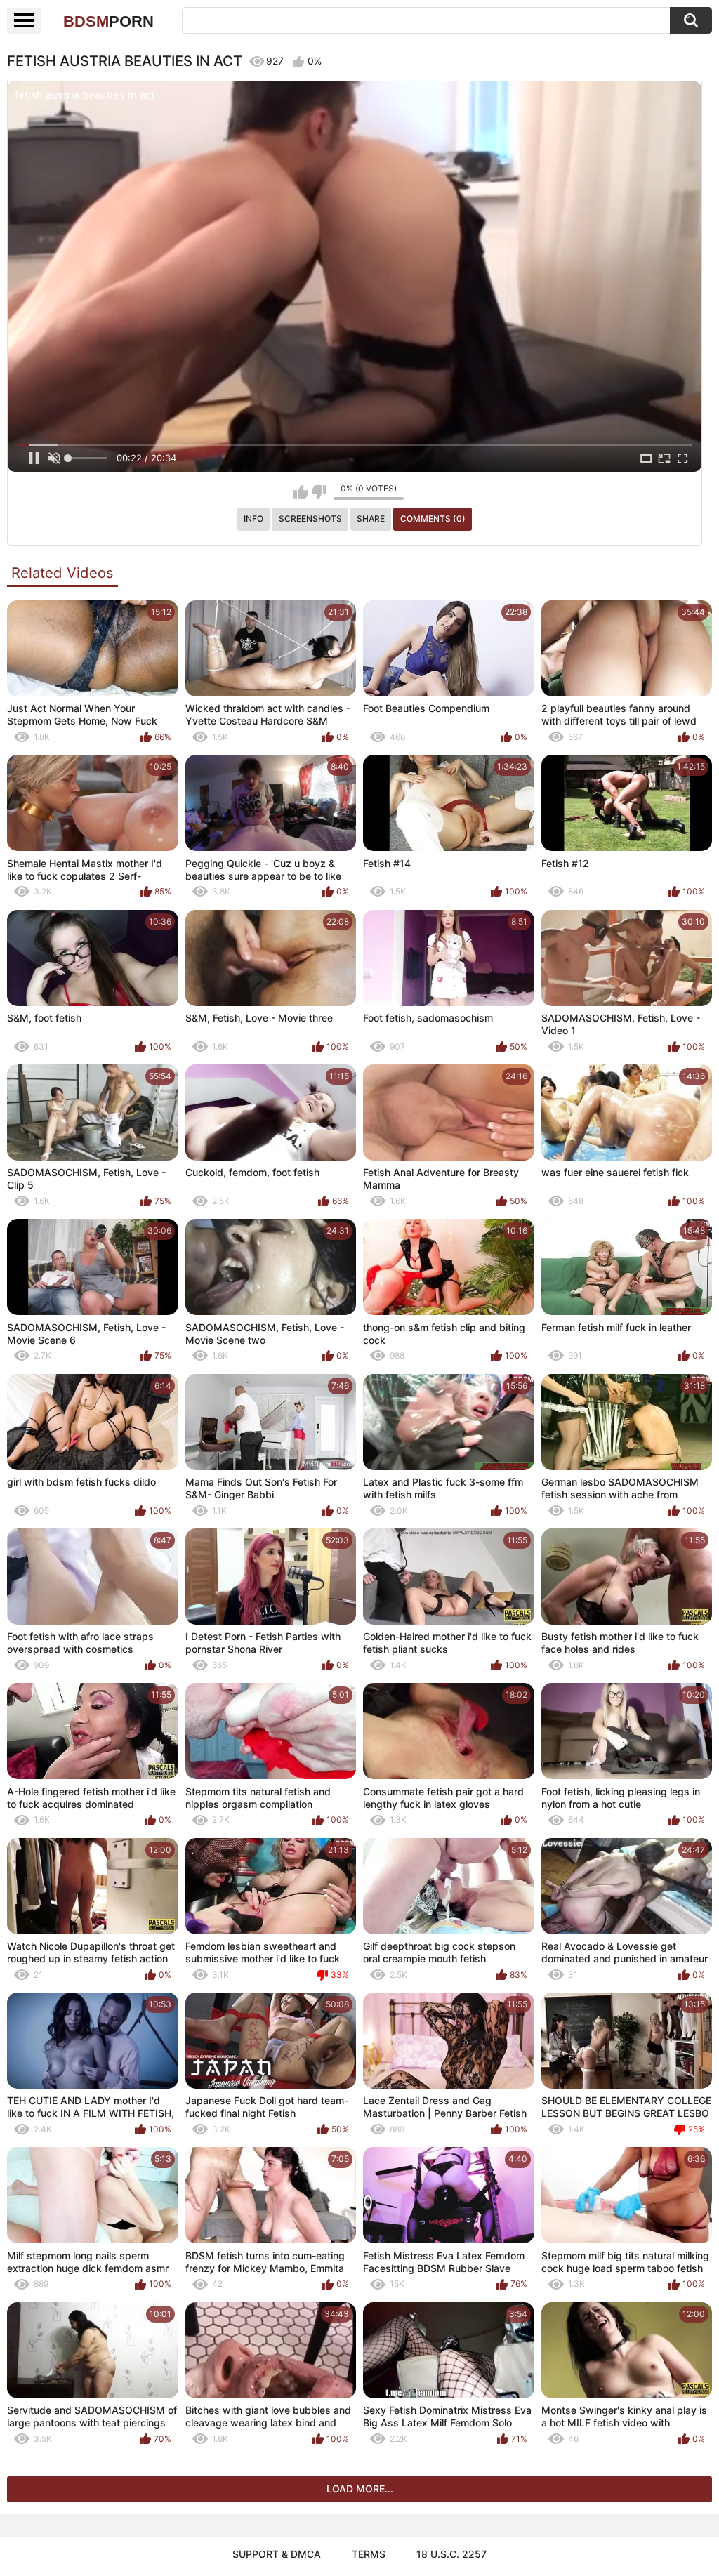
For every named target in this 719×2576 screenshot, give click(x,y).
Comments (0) (433, 518)
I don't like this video (319, 492)
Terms (369, 2554)
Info (253, 518)
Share (371, 518)
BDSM (108, 21)
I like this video (301, 492)
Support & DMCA (277, 2554)
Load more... (360, 2489)
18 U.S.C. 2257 (451, 2554)
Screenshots (310, 518)
